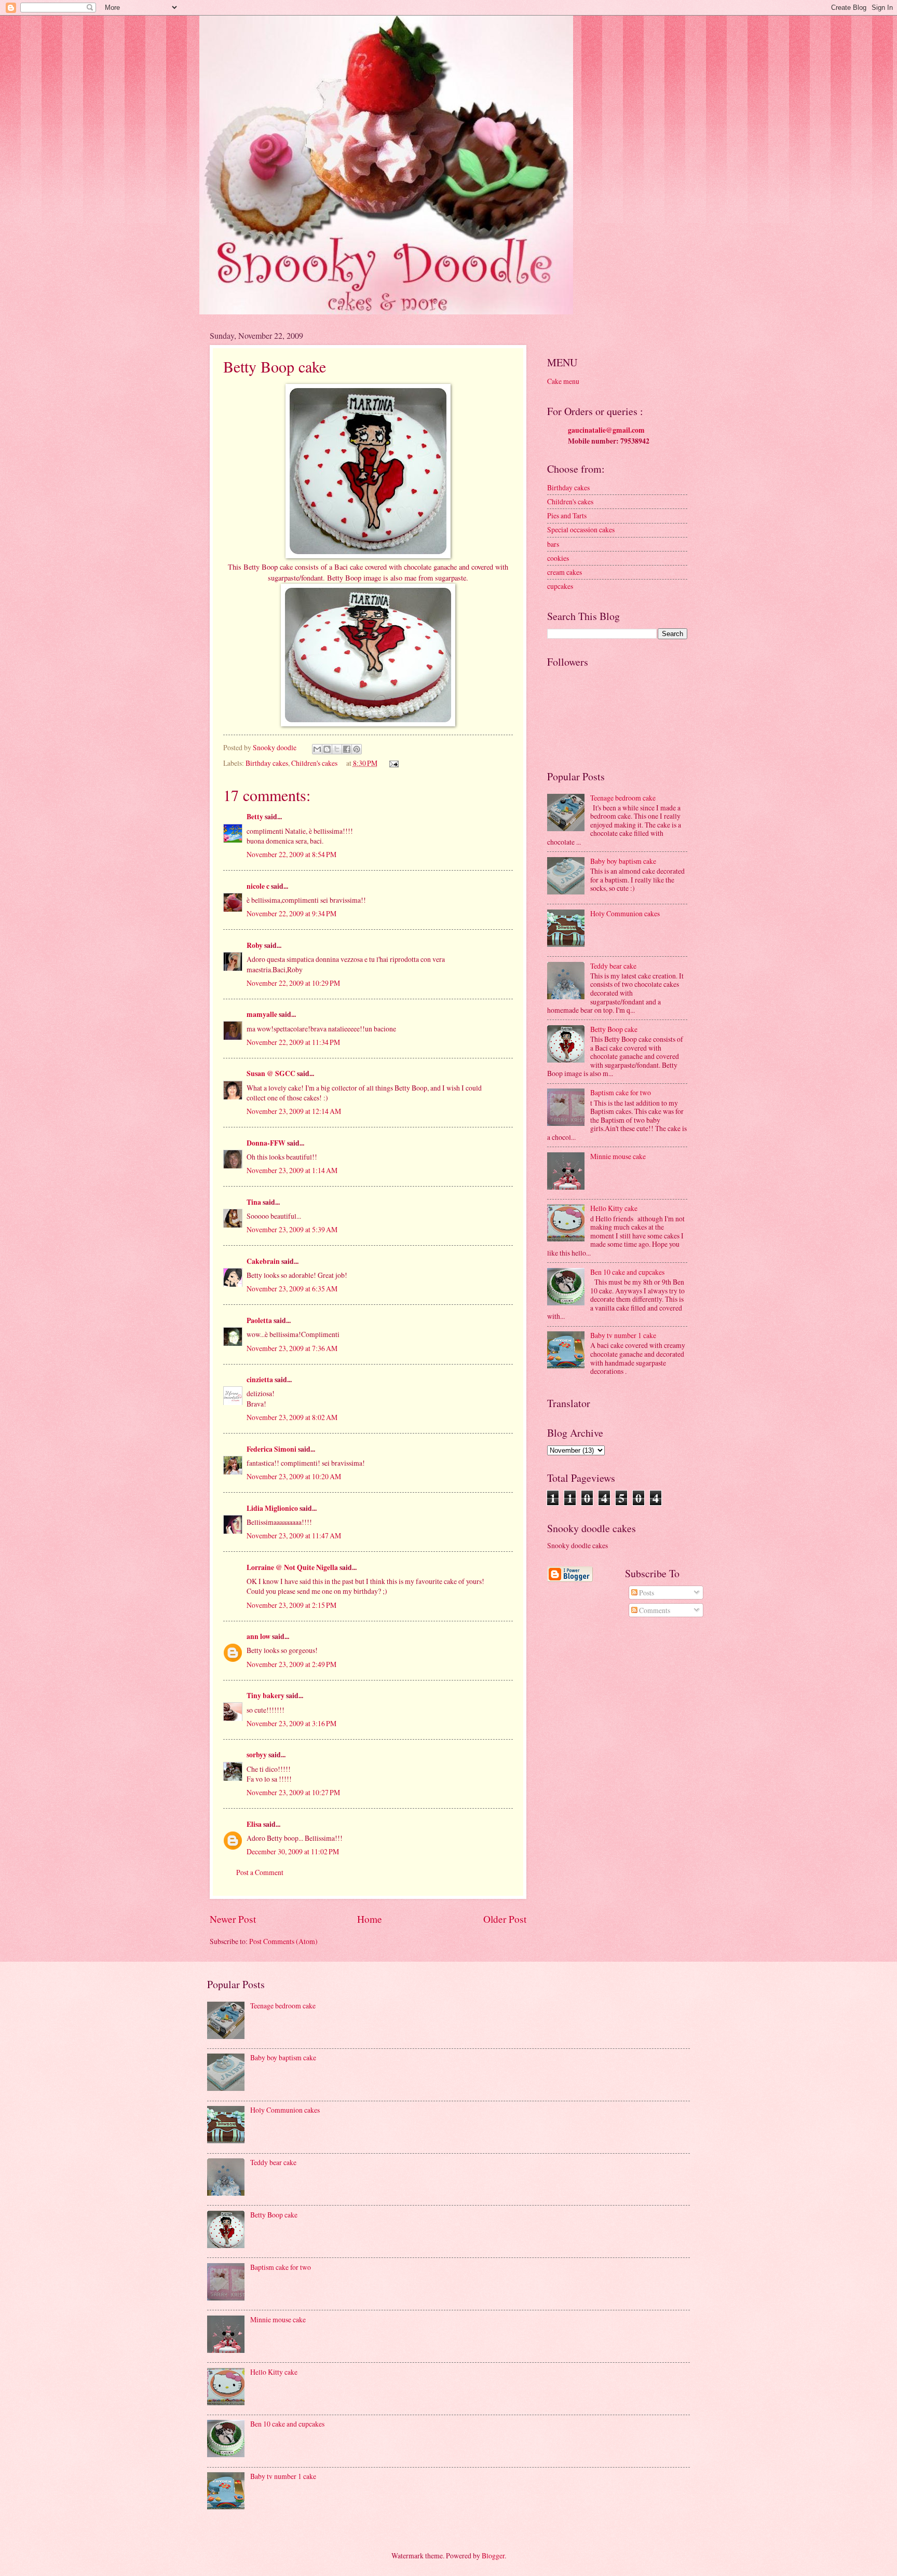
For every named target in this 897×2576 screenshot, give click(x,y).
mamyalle (262, 1014)
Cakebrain (263, 1261)
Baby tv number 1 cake (623, 1335)
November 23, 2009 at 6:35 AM (292, 1289)
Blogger (493, 2556)
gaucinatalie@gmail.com (606, 430)
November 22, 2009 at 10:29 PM (293, 983)
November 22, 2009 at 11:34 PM (293, 1042)
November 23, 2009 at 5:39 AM (292, 1229)
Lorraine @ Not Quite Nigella (292, 1567)
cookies (558, 558)
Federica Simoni (271, 1449)
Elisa (254, 1824)
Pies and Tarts (567, 515)
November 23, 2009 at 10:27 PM (293, 1792)
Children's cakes (314, 763)
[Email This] (317, 749)
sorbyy (257, 1755)
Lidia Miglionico (272, 1508)
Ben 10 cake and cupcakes (627, 1272)
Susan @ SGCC (271, 1073)
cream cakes (565, 572)
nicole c (258, 886)
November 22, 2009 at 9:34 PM (291, 913)
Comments (654, 1610)
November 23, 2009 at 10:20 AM (294, 1476)
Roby (255, 945)
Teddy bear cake (613, 966)
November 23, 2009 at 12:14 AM (294, 1111)
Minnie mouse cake (618, 1156)
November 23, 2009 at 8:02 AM (292, 1417)
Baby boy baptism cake (623, 861)
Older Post (505, 1919)
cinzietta (260, 1380)
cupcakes (560, 586)
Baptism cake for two (621, 1092)
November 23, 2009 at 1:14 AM (292, 1170)
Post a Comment (260, 1872)
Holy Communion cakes (625, 913)
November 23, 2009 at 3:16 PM (291, 1723)
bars (553, 544)
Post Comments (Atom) (283, 1941)
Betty (255, 817)
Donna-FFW (266, 1143)
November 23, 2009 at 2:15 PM (291, 1605)
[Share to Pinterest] (357, 749)
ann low (259, 1636)
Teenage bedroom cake (623, 798)
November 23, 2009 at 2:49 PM (291, 1664)
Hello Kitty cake (614, 1208)
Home (370, 1919)
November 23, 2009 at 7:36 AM (292, 1348)
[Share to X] (337, 749)
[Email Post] (393, 763)
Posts (646, 1593)
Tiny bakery (266, 1696)
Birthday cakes (267, 763)
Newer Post (233, 1919)
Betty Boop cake (614, 1029)
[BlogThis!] (327, 749)
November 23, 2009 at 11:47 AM (294, 1535)
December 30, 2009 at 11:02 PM (293, 1851)
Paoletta (259, 1320)
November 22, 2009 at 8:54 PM (291, 854)
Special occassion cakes (581, 529)
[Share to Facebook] (347, 749)
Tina (254, 1202)
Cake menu (563, 381)
